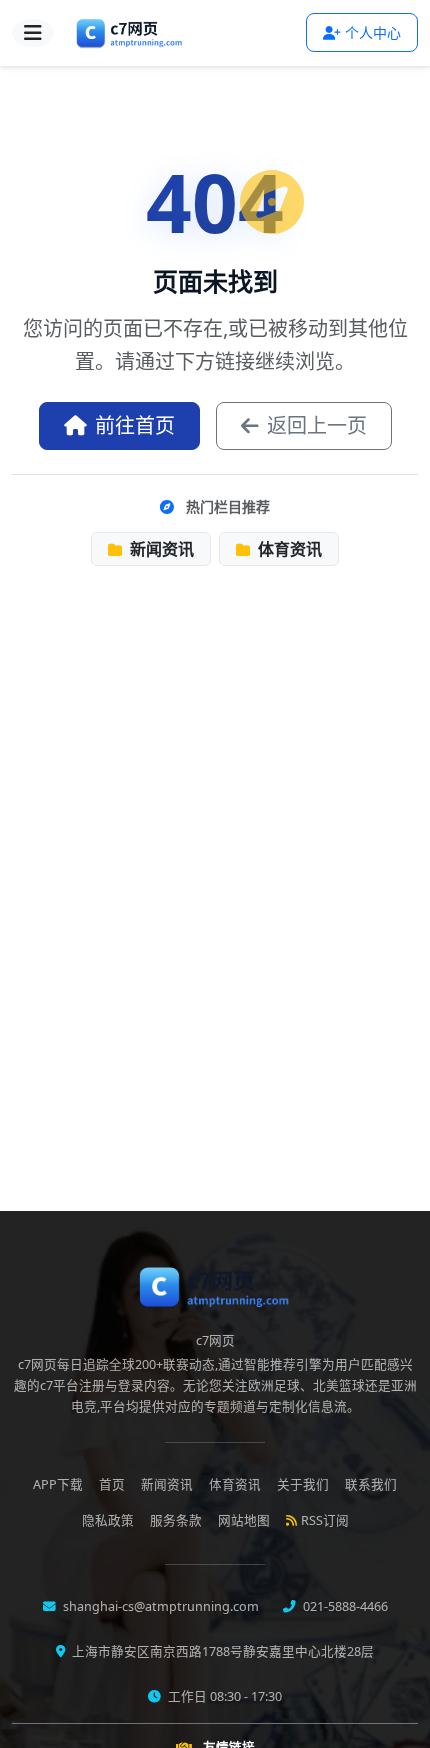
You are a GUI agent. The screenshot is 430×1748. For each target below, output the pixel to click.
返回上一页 (317, 425)
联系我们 (371, 1484)
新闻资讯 (160, 549)
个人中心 (373, 32)
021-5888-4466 (344, 1606)
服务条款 (176, 1520)
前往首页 (135, 425)
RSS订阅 (325, 1520)
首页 (112, 1484)
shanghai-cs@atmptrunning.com (159, 1606)
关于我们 (303, 1484)
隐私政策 (108, 1520)
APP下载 (58, 1484)
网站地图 (244, 1520)
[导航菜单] (33, 33)
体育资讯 (288, 549)
